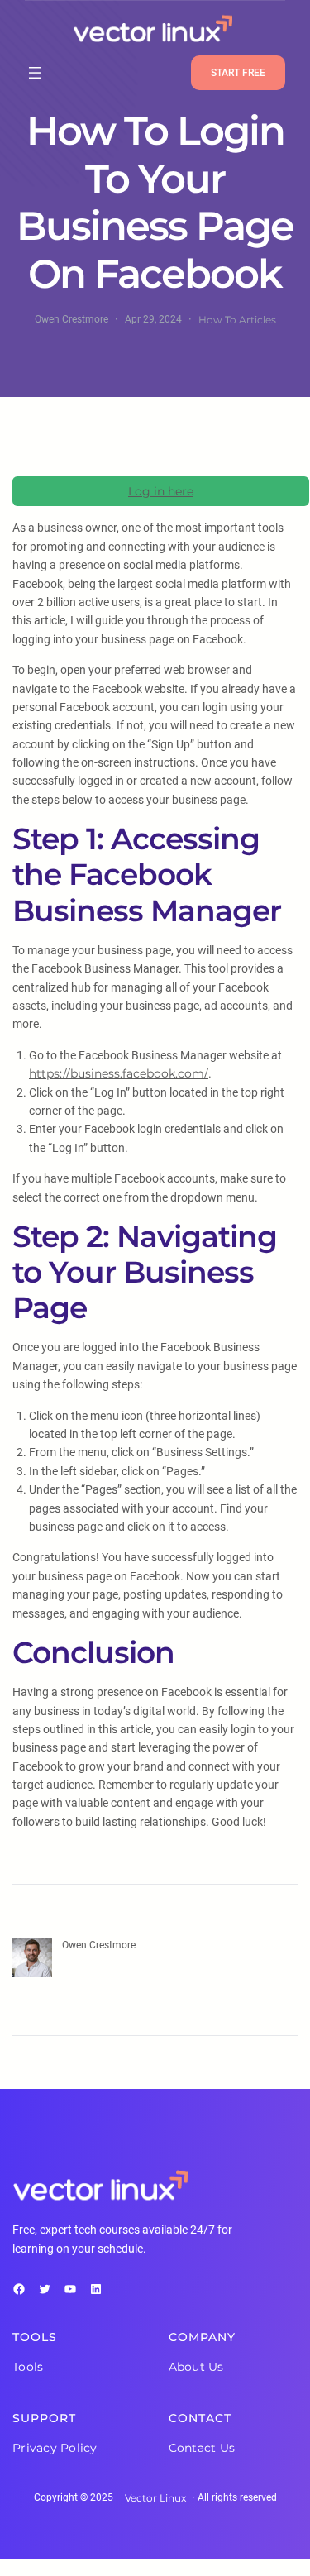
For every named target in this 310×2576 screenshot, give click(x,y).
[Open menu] (35, 73)
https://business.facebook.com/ (119, 1073)
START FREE (238, 73)
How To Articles (237, 320)
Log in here (161, 491)
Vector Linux (155, 2498)
